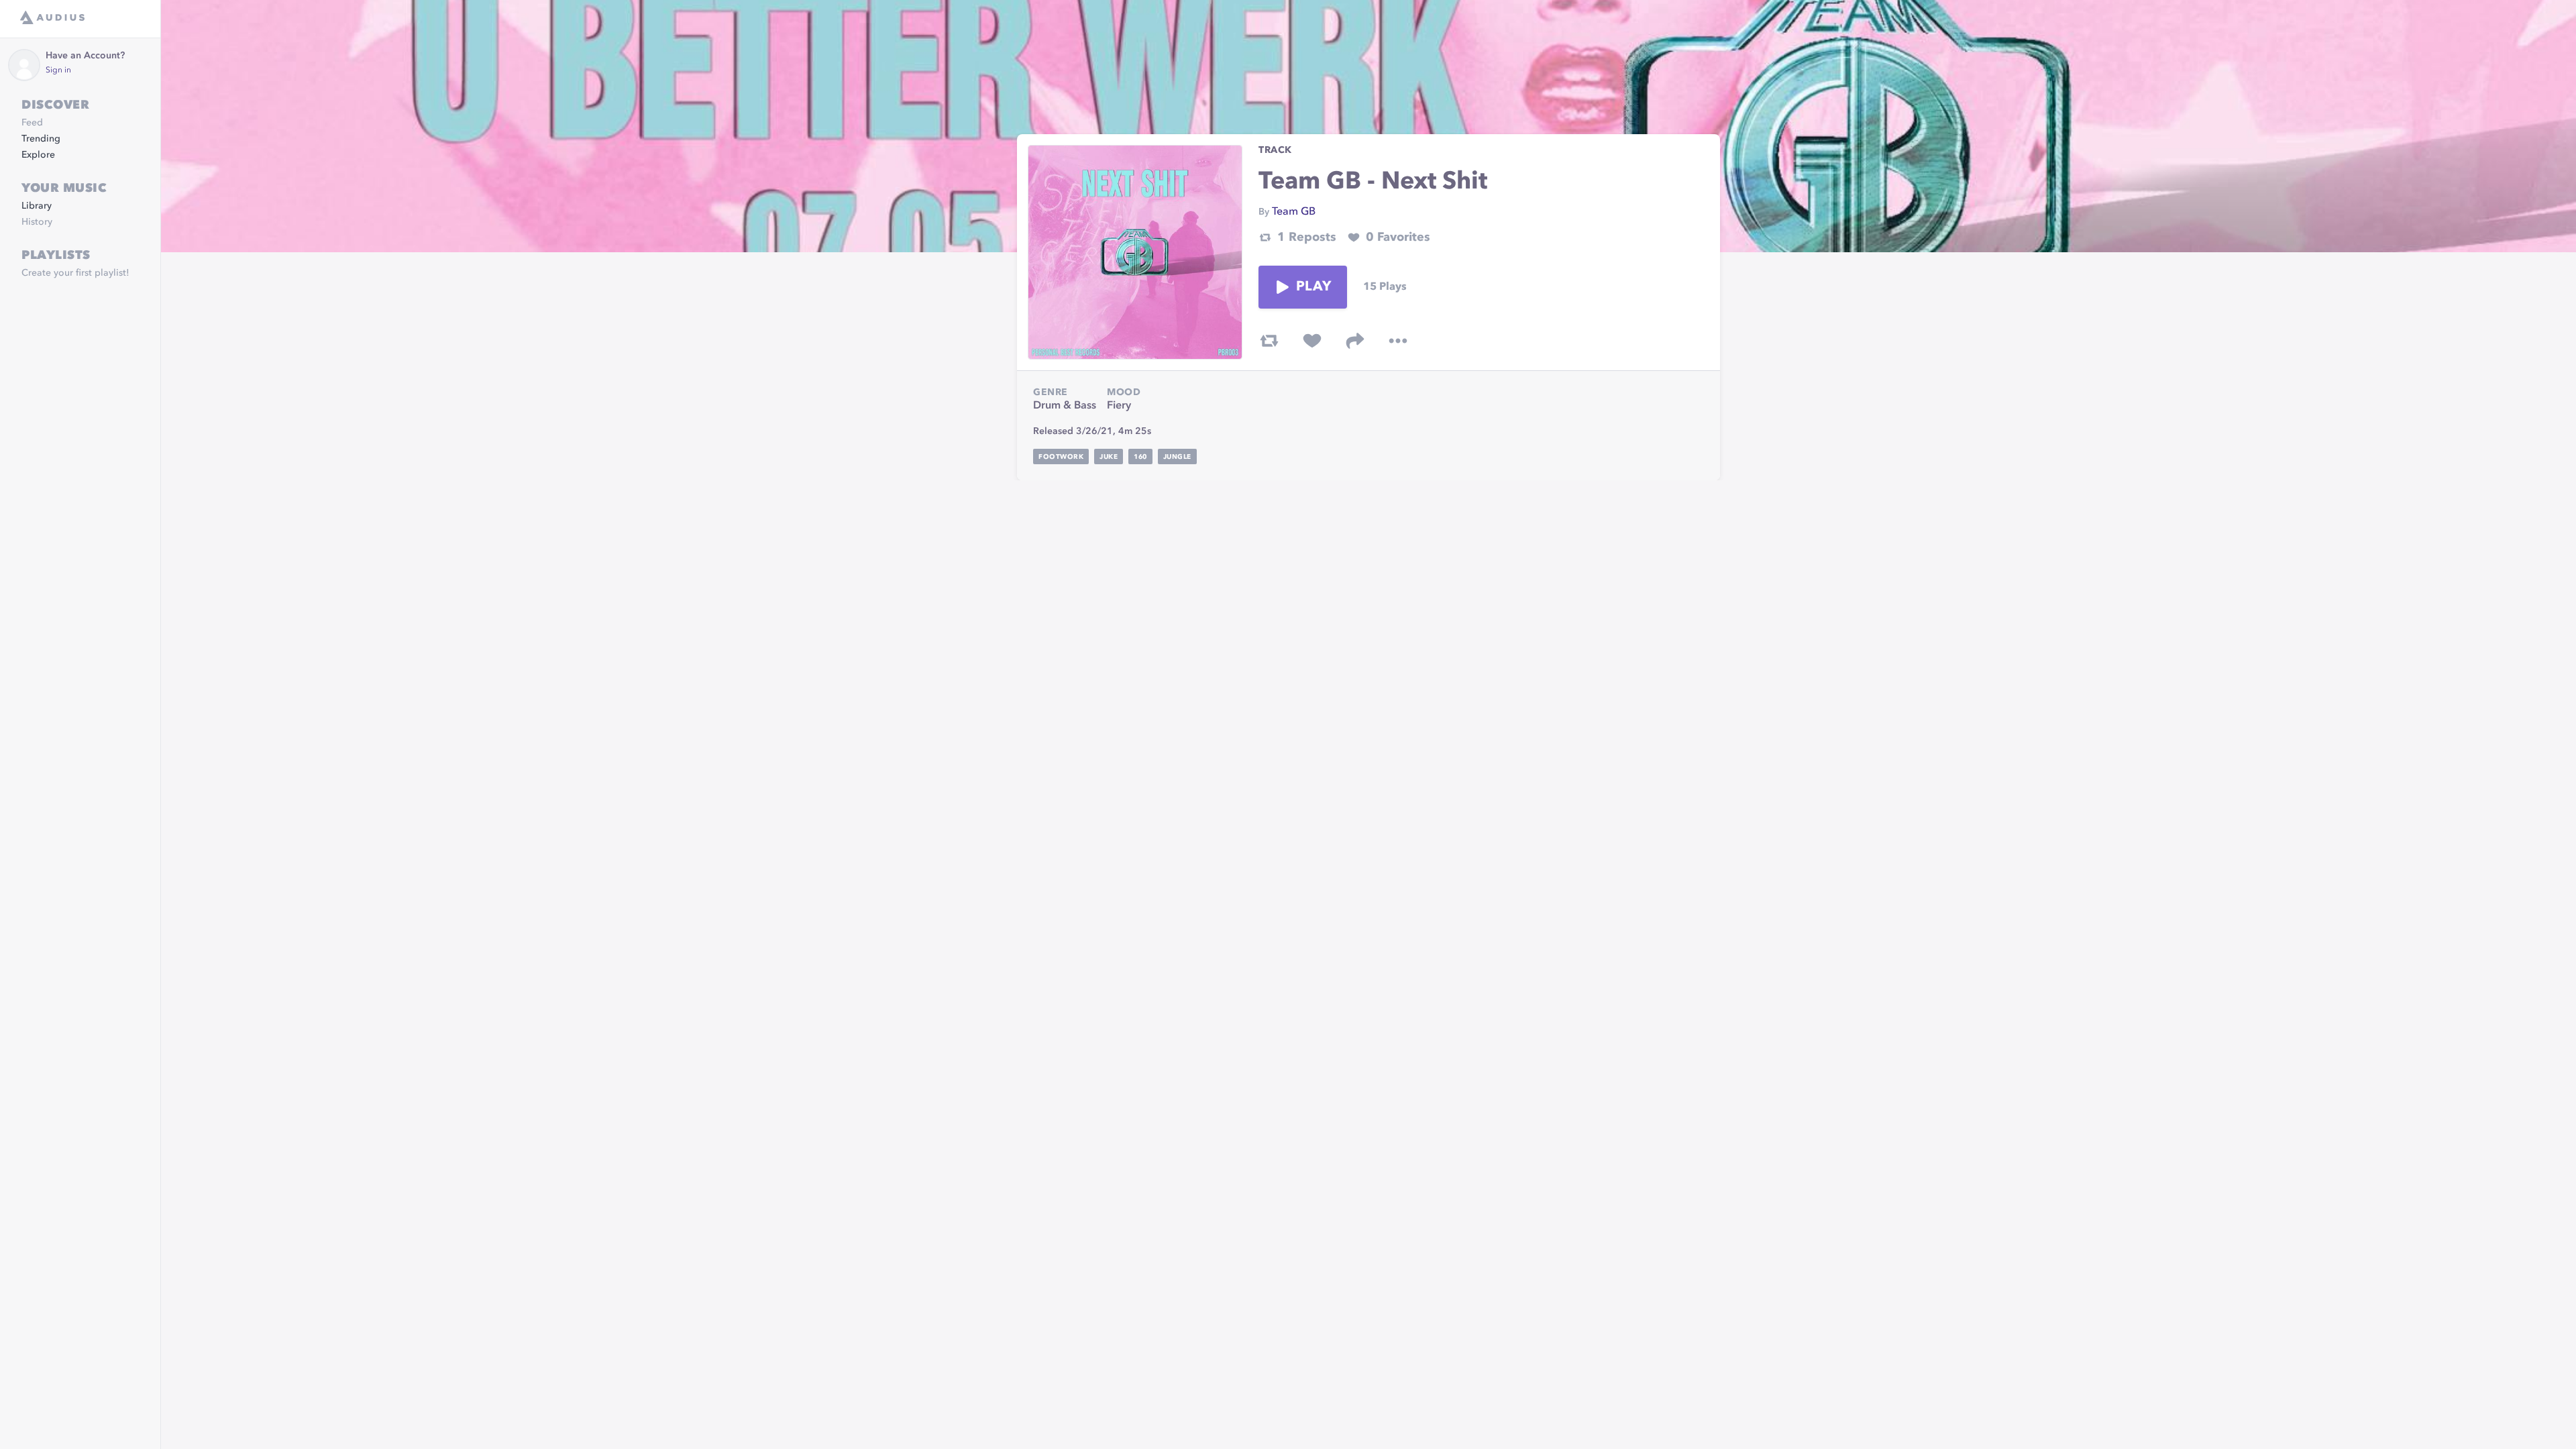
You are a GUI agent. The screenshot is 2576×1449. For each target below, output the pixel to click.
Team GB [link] (1294, 212)
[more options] (1398, 341)
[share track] (1355, 341)
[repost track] (1269, 341)
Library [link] (37, 206)
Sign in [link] (58, 70)
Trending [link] (41, 139)
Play (1313, 287)
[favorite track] (1312, 341)
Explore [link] (38, 155)
